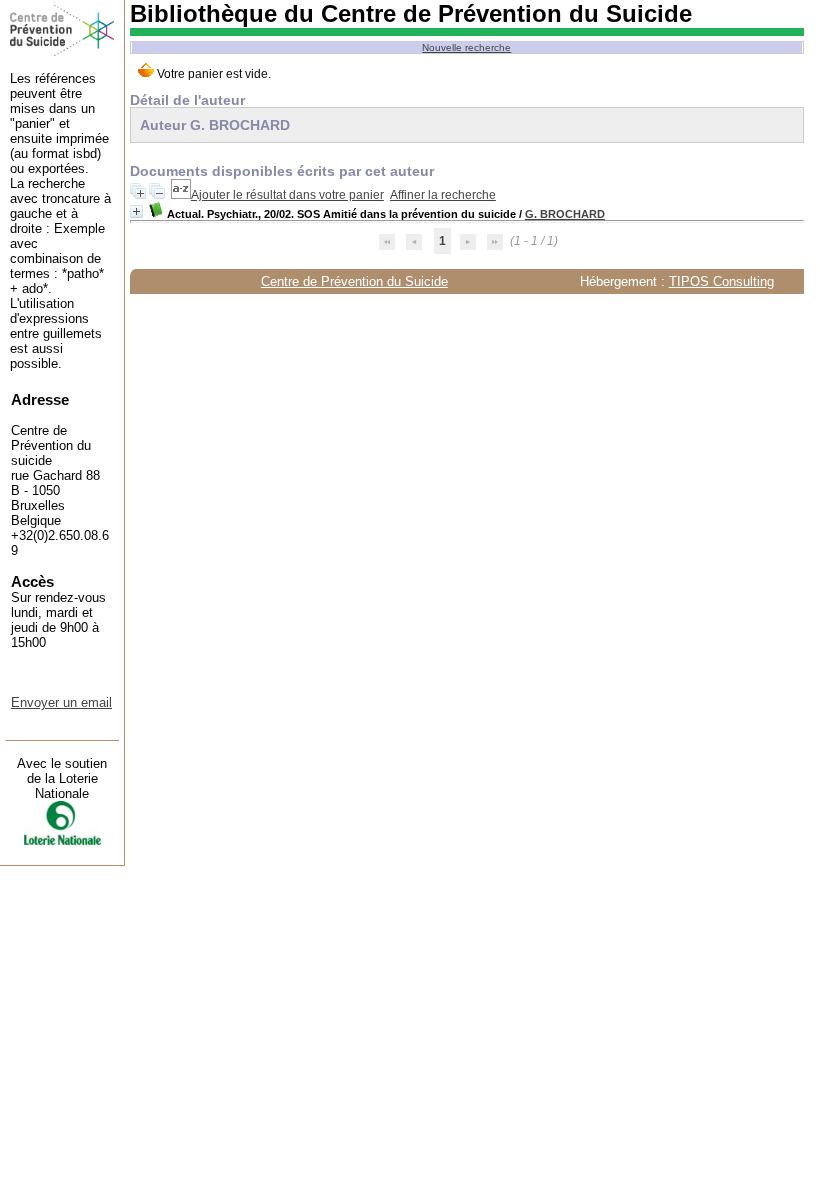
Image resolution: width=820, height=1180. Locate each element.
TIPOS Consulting (721, 281)
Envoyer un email (61, 702)
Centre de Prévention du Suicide (354, 281)
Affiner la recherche (443, 195)
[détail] (136, 211)
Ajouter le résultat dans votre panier (287, 195)
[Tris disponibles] (181, 195)
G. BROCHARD (565, 214)
